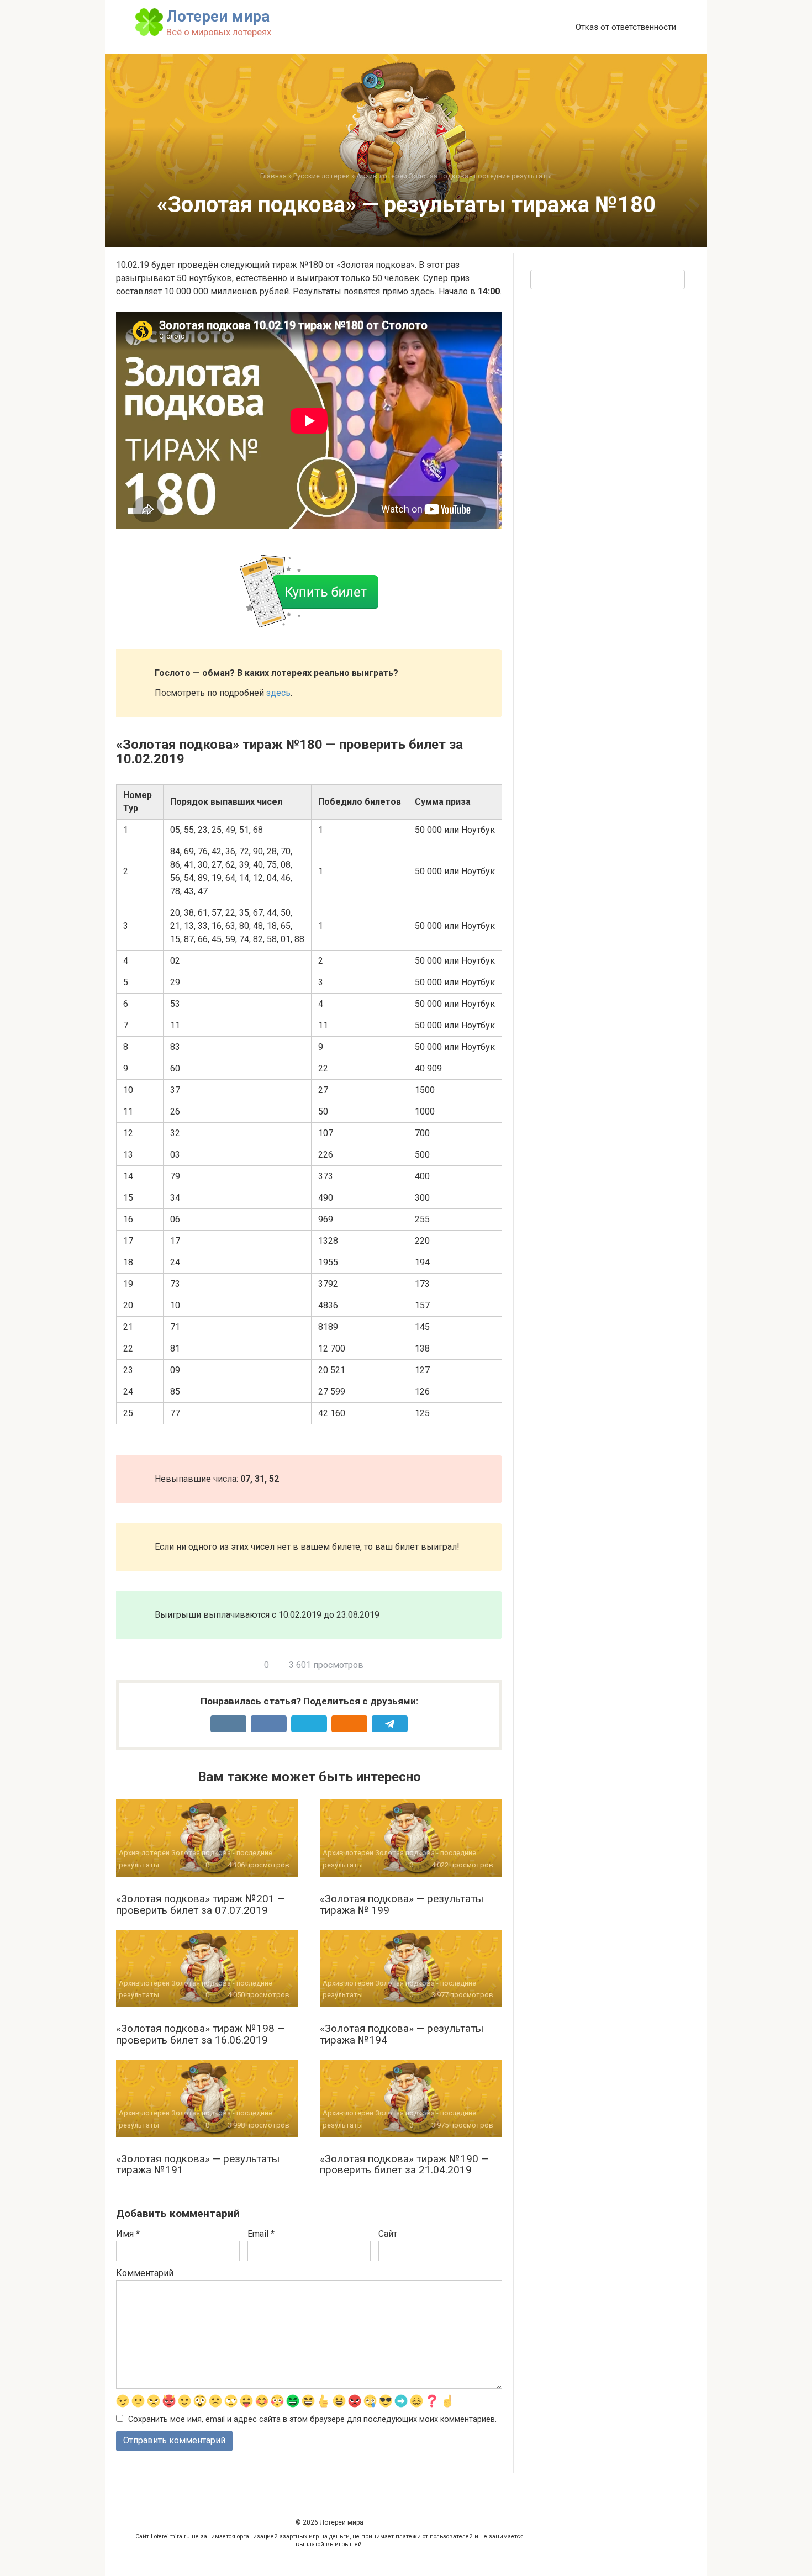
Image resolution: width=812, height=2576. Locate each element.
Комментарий (145, 2273)
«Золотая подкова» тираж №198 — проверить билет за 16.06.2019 (201, 2034)
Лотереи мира (218, 16)
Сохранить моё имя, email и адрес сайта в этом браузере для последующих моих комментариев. (312, 2419)
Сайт (388, 2234)
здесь (278, 693)
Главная (273, 176)
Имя (128, 2234)
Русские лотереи (321, 176)
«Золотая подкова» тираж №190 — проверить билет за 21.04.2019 (404, 2165)
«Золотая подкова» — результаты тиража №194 (402, 2034)
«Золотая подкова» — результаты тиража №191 (198, 2165)
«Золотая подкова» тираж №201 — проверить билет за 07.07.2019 (201, 1904)
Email (261, 2234)
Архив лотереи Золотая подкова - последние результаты (454, 176)
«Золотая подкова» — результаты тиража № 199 (402, 1904)
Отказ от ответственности (626, 27)
